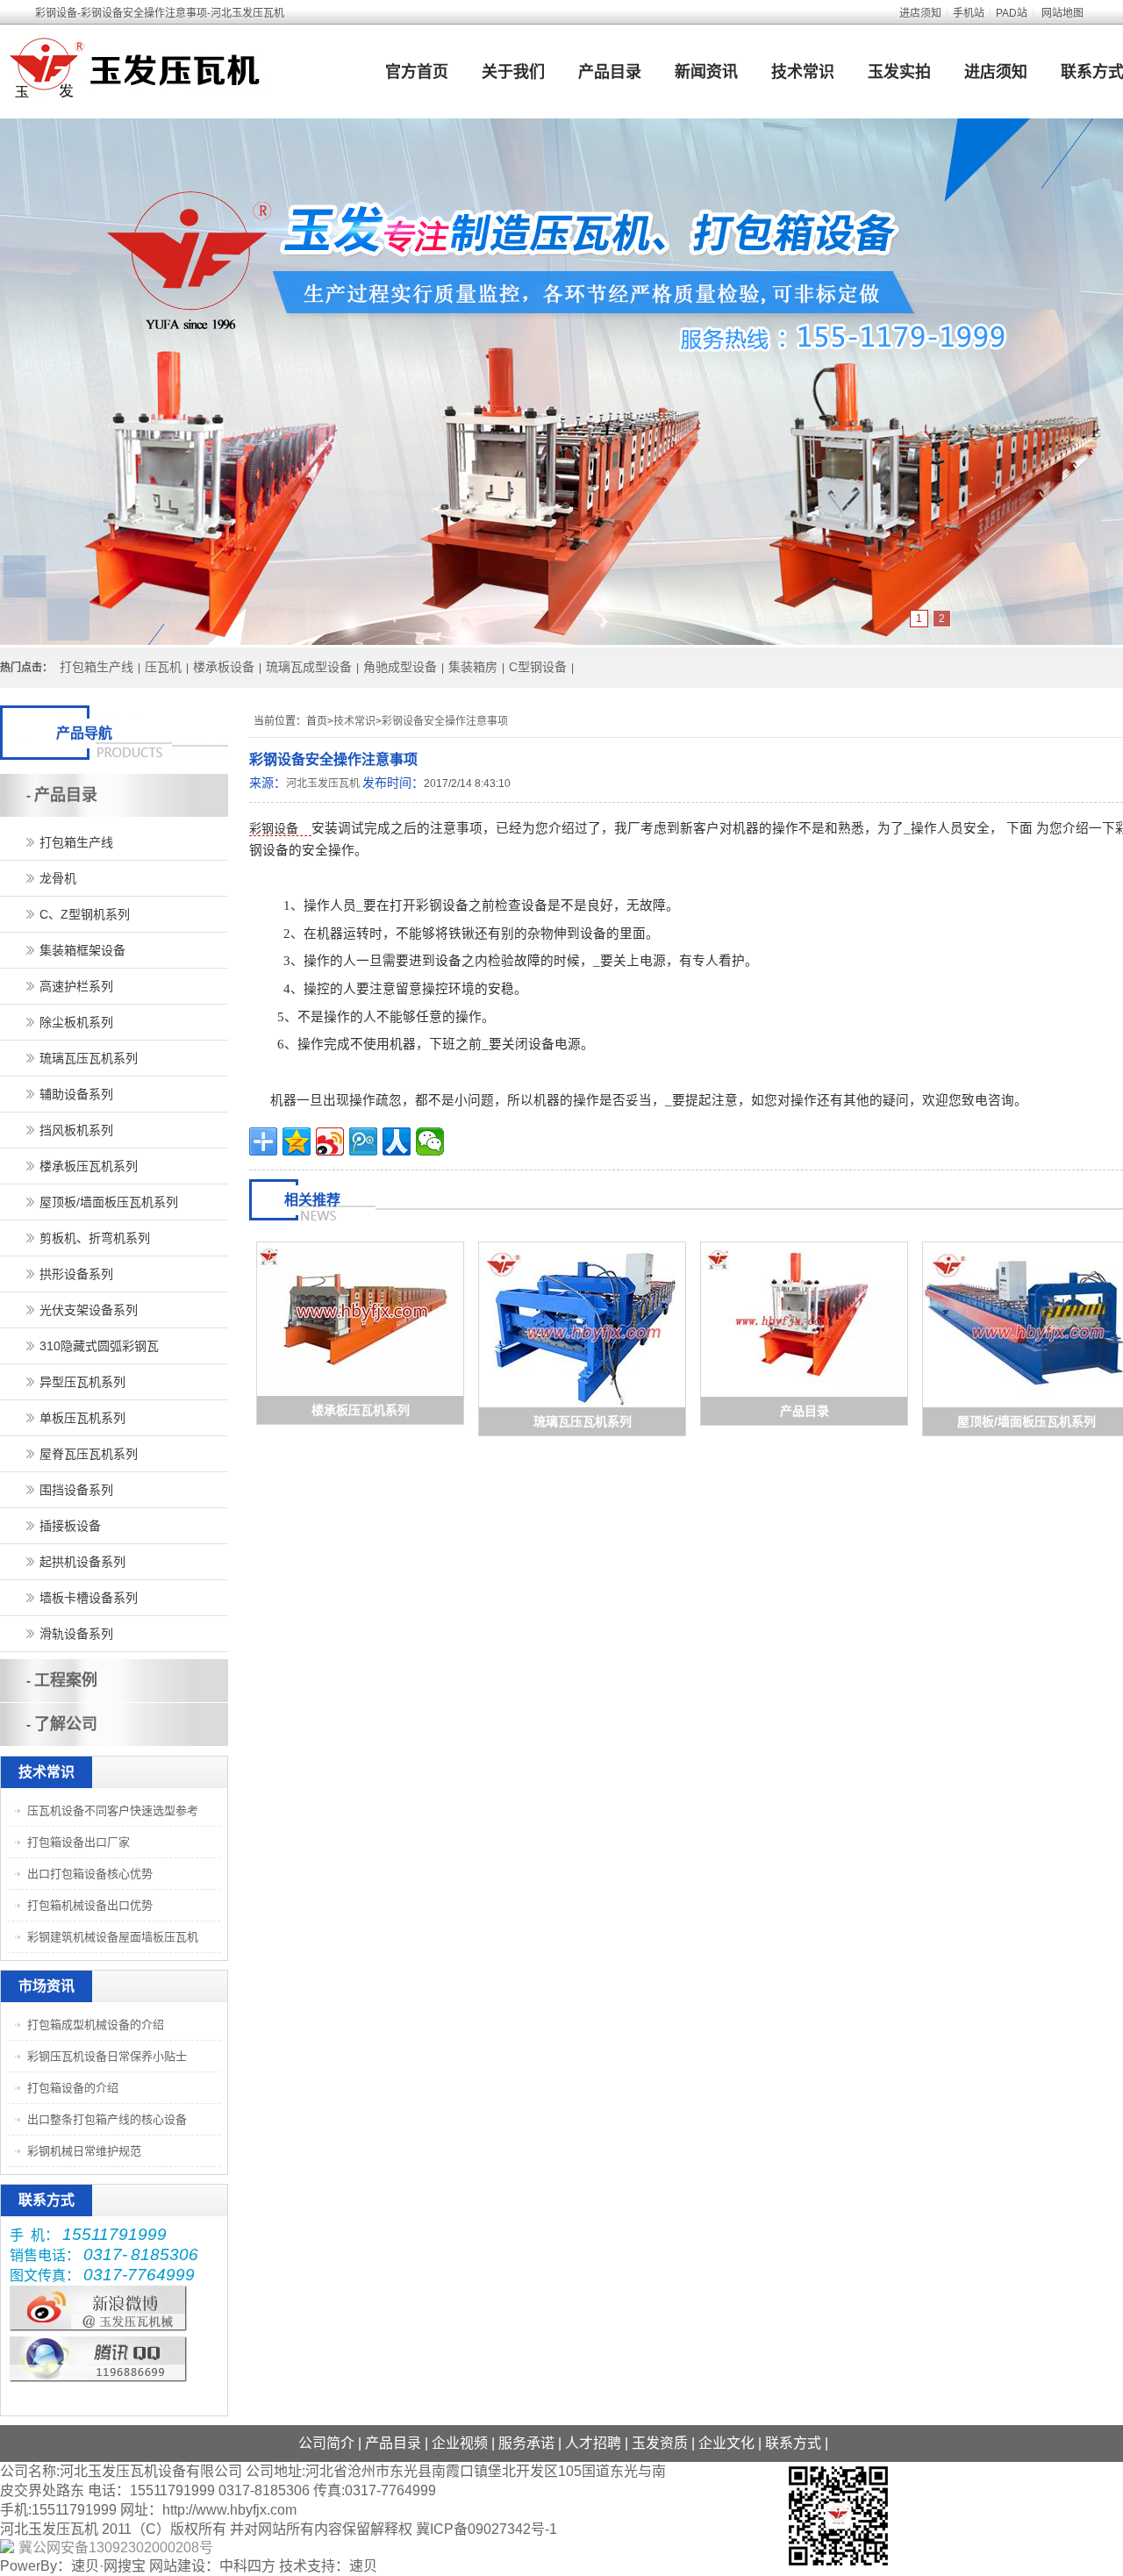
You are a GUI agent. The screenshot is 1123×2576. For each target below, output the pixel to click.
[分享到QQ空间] (297, 1141)
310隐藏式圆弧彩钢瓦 (99, 1346)
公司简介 (326, 2443)
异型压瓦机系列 (82, 1382)
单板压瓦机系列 (82, 1418)
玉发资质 (660, 2443)
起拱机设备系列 (82, 1562)
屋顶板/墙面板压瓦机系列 (1026, 1421)
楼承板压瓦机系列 (361, 1410)
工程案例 (66, 1680)
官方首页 (417, 72)
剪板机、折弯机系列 (95, 1238)
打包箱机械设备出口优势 (90, 1905)
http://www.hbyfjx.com (229, 2510)
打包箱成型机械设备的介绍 (96, 2025)
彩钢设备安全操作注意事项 (445, 721)
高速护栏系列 (76, 986)
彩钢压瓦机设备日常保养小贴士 (107, 2056)
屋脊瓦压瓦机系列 (89, 1454)
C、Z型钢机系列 (85, 914)
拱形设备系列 (76, 1274)
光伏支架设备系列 (89, 1310)
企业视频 (460, 2443)
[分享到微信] (430, 1141)
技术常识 (803, 72)
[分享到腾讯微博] (363, 1141)
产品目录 (610, 72)
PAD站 (1012, 13)
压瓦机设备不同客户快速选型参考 (113, 1810)
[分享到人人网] (397, 1141)
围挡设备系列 (76, 1490)
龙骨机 (58, 878)
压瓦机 (163, 667)
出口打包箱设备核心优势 (90, 1874)
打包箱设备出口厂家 (79, 1842)
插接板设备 (70, 1526)
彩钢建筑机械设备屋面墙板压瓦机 (113, 1937)
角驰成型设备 (400, 667)
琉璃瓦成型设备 (309, 667)
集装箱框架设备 (82, 950)
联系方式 (793, 2443)
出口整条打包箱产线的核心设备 (107, 2119)
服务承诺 (526, 2443)
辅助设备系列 (76, 1094)
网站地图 (1062, 13)
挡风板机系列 (76, 1130)
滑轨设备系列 (76, 1634)
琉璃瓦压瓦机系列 (583, 1421)
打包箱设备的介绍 (73, 2088)
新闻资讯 (706, 72)
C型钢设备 (538, 667)
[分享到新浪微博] (330, 1141)
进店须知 (920, 13)
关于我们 (513, 72)
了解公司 (66, 1724)
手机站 (969, 13)
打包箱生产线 (97, 667)
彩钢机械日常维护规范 (84, 2151)
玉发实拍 (899, 72)
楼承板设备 (224, 667)
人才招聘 (593, 2443)
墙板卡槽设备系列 (89, 1598)
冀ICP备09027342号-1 (486, 2529)
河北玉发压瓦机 (323, 784)
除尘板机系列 (76, 1022)
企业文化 (726, 2443)
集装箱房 (473, 667)
